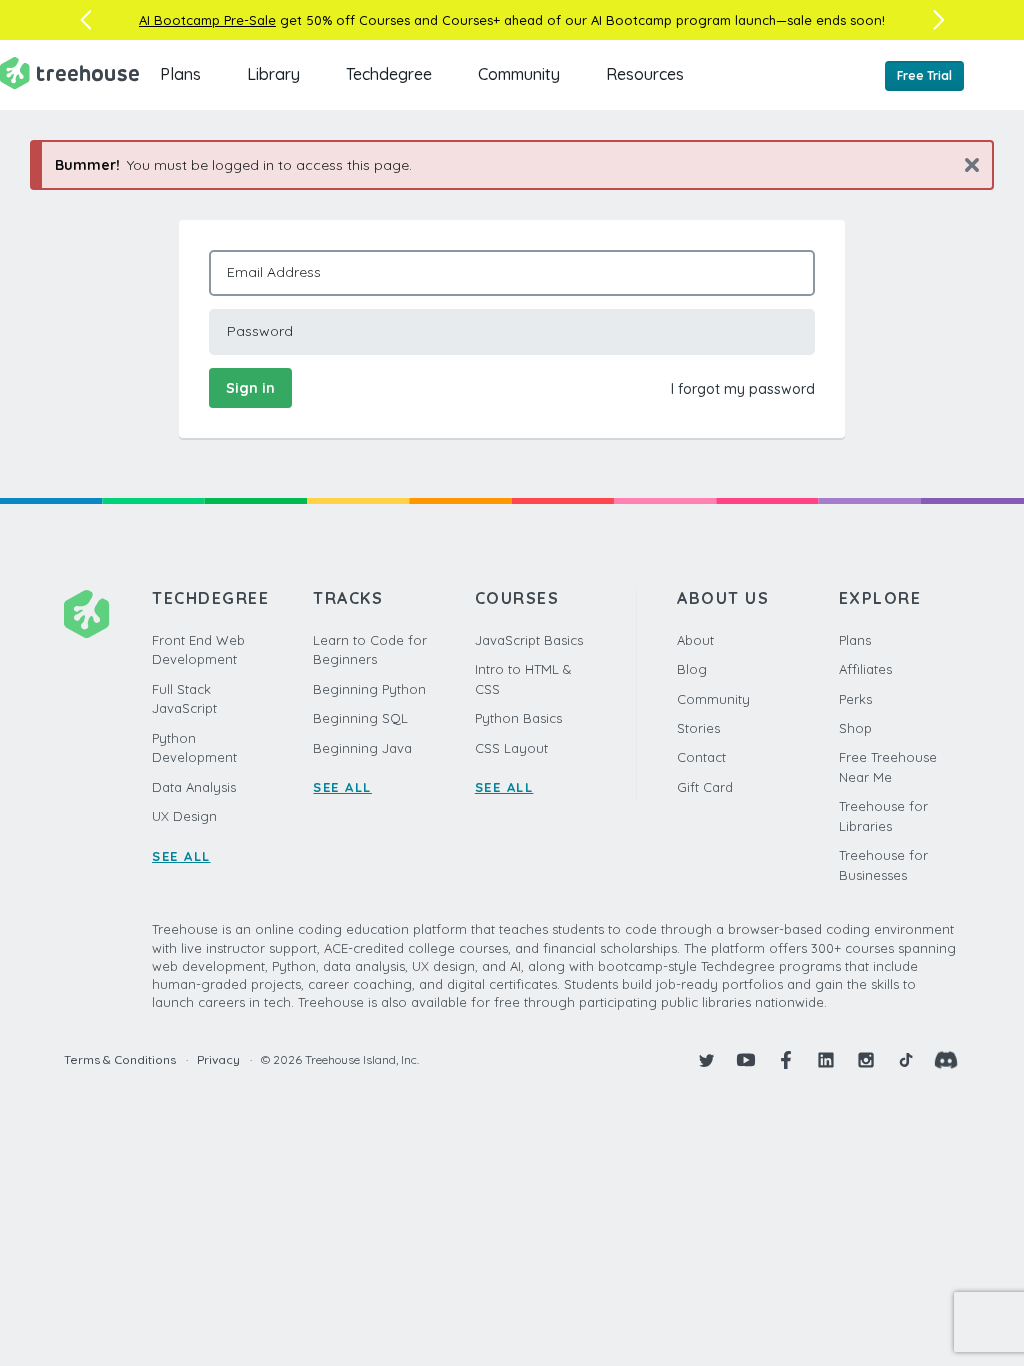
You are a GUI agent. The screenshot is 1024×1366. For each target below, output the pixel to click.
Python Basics (518, 718)
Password (260, 331)
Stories (698, 728)
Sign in (250, 388)
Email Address (274, 272)
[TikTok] (906, 1060)
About (695, 640)
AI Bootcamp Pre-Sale (207, 20)
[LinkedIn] (826, 1060)
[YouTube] (746, 1060)
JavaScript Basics (529, 640)
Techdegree (389, 74)
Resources (645, 74)
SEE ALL (181, 856)
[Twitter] (706, 1060)
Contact (701, 757)
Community (519, 74)
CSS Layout (511, 748)
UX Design (184, 816)
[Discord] (946, 1060)
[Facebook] (786, 1060)
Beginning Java (362, 748)
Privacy (218, 1059)
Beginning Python (369, 689)
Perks (855, 699)
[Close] (964, 164)
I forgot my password (743, 389)
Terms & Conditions (120, 1059)
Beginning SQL (360, 718)
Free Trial (924, 75)
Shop (855, 728)
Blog (692, 669)
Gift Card (705, 787)
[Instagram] (866, 1060)
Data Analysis (194, 787)
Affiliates (865, 669)
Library (273, 74)
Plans (180, 74)
